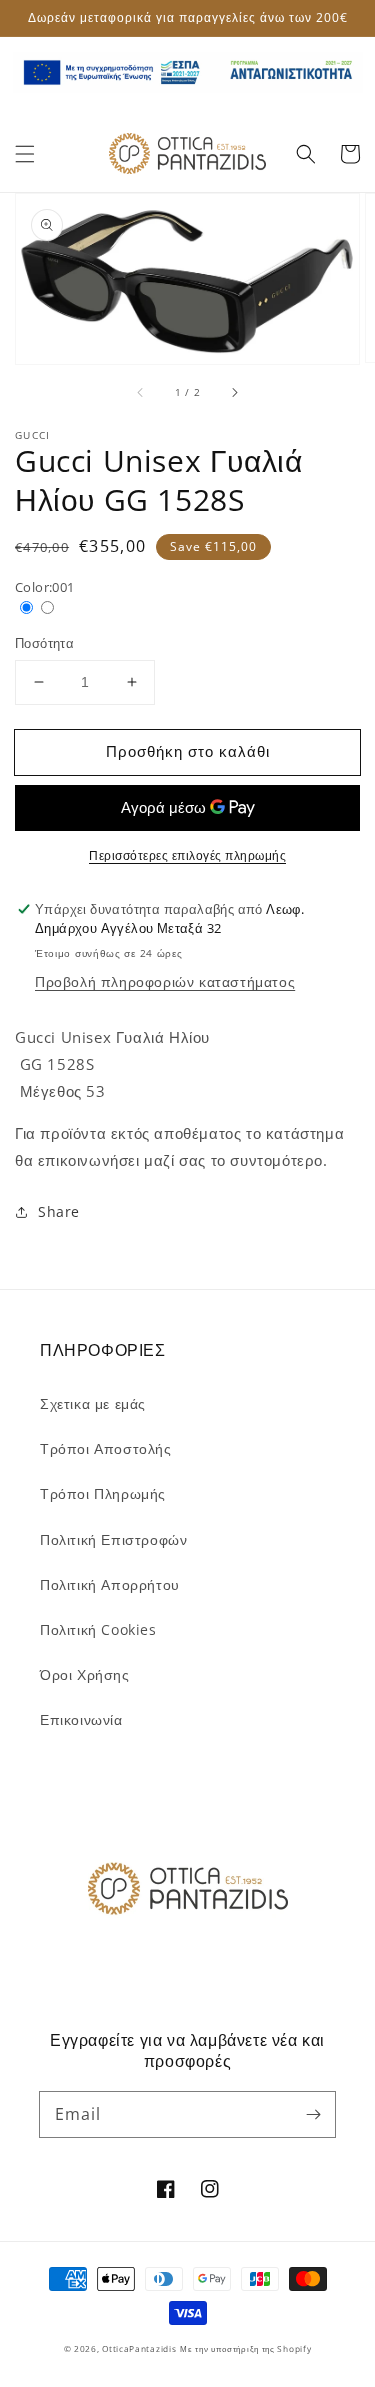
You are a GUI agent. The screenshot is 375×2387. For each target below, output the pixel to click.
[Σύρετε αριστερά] (141, 392)
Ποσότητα (44, 643)
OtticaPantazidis (139, 2348)
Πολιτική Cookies (98, 1629)
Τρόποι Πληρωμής (103, 1493)
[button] (25, 154)
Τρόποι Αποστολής (106, 1448)
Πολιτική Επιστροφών (113, 1539)
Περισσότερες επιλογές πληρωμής (187, 855)
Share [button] (59, 1211)
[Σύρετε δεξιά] (234, 392)
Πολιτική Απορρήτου (110, 1584)
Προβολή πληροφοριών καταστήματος (165, 981)
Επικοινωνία (81, 1719)
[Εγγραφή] (313, 2114)
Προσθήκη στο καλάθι (188, 751)
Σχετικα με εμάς (93, 1403)
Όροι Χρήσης (85, 1674)
